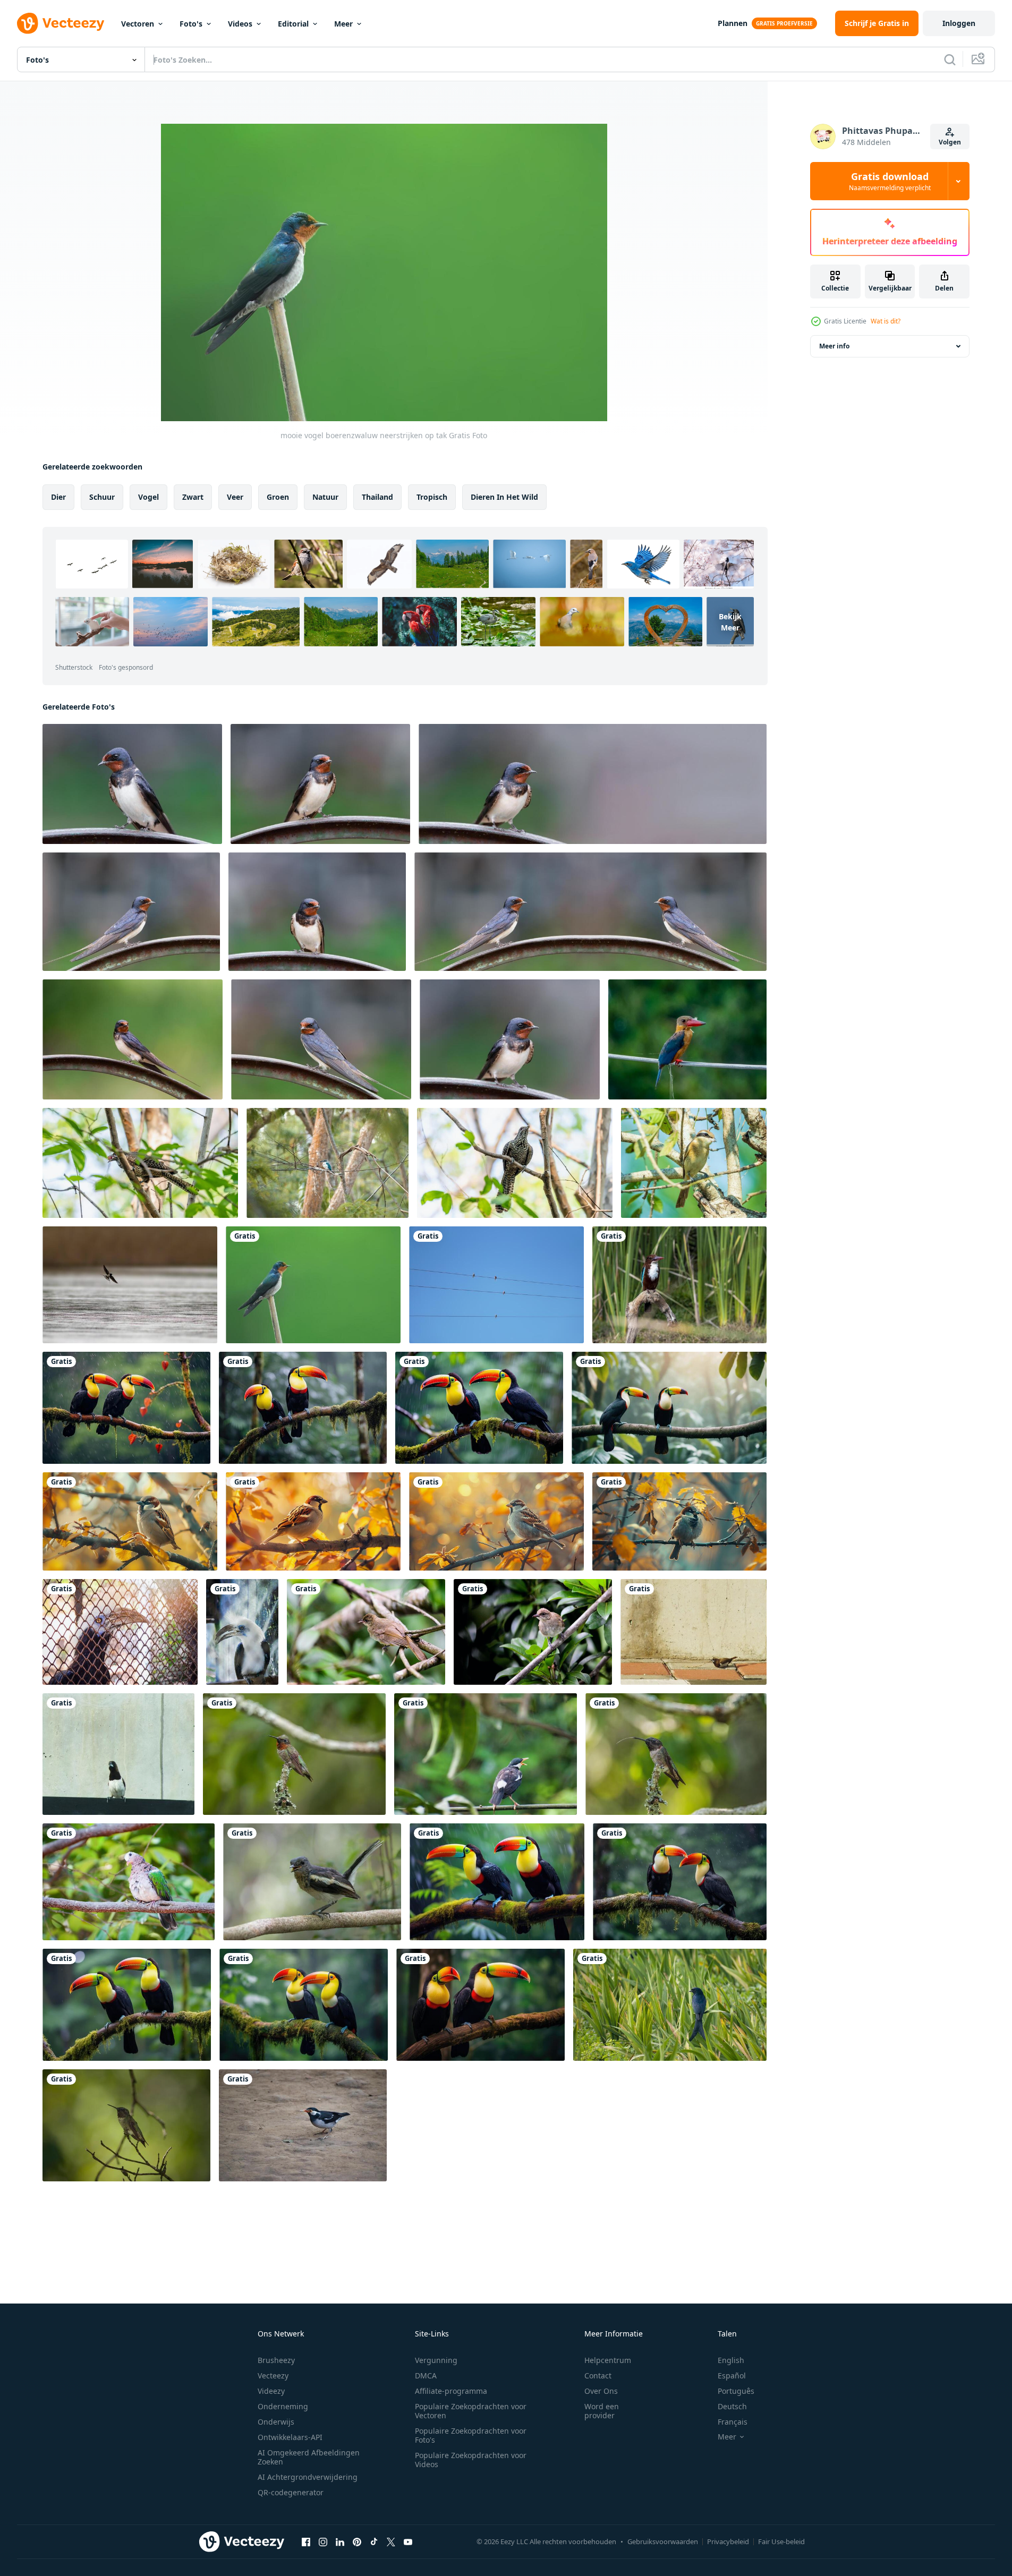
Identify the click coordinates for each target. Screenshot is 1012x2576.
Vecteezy (273, 2375)
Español (732, 2375)
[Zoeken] (950, 59)
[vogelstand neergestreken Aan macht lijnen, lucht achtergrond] (496, 1285)
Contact (598, 2375)
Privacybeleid (728, 2541)
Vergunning (436, 2360)
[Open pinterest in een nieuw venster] (357, 2541)
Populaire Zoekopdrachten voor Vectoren (471, 2411)
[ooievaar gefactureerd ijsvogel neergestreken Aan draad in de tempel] (687, 1039)
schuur (102, 497)
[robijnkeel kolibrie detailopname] (294, 1754)
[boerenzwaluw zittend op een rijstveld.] (670, 2005)
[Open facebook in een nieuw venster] (306, 2541)
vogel (148, 497)
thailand (377, 497)
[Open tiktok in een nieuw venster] (374, 2541)
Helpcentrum (608, 2360)
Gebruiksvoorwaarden (663, 2541)
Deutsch (732, 2406)
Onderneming (283, 2406)
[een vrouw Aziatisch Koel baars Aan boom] (140, 1163)
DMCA (426, 2375)
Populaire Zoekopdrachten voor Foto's (471, 2435)
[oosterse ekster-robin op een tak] (312, 1882)
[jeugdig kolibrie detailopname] (126, 2125)
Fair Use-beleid (781, 2541)
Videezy (271, 2391)
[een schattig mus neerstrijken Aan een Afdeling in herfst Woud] (130, 1521)
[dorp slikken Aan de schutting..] (593, 784)
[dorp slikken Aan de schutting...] (320, 784)
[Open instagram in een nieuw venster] (323, 2541)
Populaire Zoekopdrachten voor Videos (471, 2460)
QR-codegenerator (291, 2492)
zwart (193, 497)
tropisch (432, 497)
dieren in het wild (504, 497)
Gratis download (890, 181)
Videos (240, 24)
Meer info (834, 346)
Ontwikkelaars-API (290, 2437)
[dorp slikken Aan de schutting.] (317, 912)
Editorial (293, 24)
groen (278, 497)
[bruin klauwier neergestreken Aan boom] (694, 1163)
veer (235, 497)
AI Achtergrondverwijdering (308, 2477)
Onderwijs (276, 2422)
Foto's (191, 24)
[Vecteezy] (61, 23)
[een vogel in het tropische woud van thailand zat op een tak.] (366, 1632)
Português (736, 2391)
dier (58, 497)
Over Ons (601, 2391)
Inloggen (959, 23)
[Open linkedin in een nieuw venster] (340, 2541)
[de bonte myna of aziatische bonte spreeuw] (303, 2125)
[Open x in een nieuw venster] (391, 2541)
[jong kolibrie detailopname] (676, 1754)
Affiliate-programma (451, 2391)
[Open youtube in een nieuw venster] (408, 2541)
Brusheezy (276, 2360)
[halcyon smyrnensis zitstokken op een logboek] (679, 1285)
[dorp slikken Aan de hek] (132, 784)
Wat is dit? (886, 321)
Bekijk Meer (730, 622)
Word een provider (602, 2411)
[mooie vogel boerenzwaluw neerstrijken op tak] (313, 1285)
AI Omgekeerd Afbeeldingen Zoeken (309, 2457)
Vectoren (138, 24)
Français (733, 2422)
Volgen (950, 142)
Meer (343, 24)
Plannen (733, 23)
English (731, 2360)
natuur (325, 497)
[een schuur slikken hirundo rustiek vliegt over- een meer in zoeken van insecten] (130, 1285)
